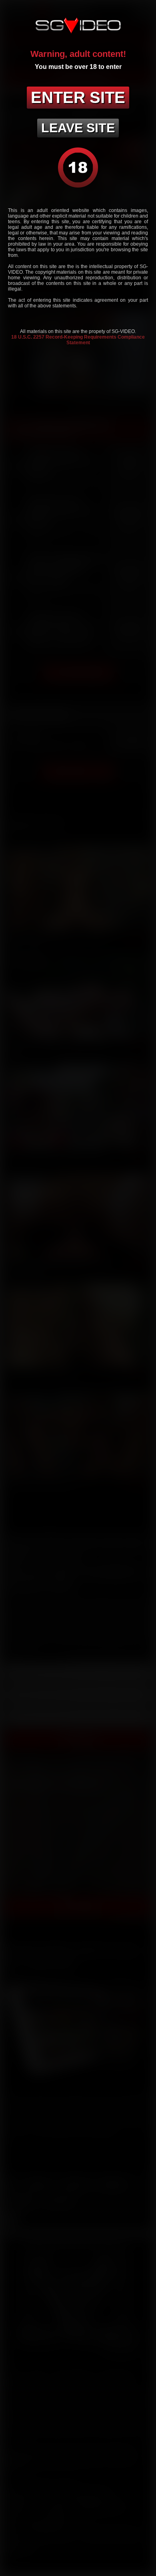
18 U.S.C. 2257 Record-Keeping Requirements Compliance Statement (78, 340)
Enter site (78, 97)
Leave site (78, 128)
